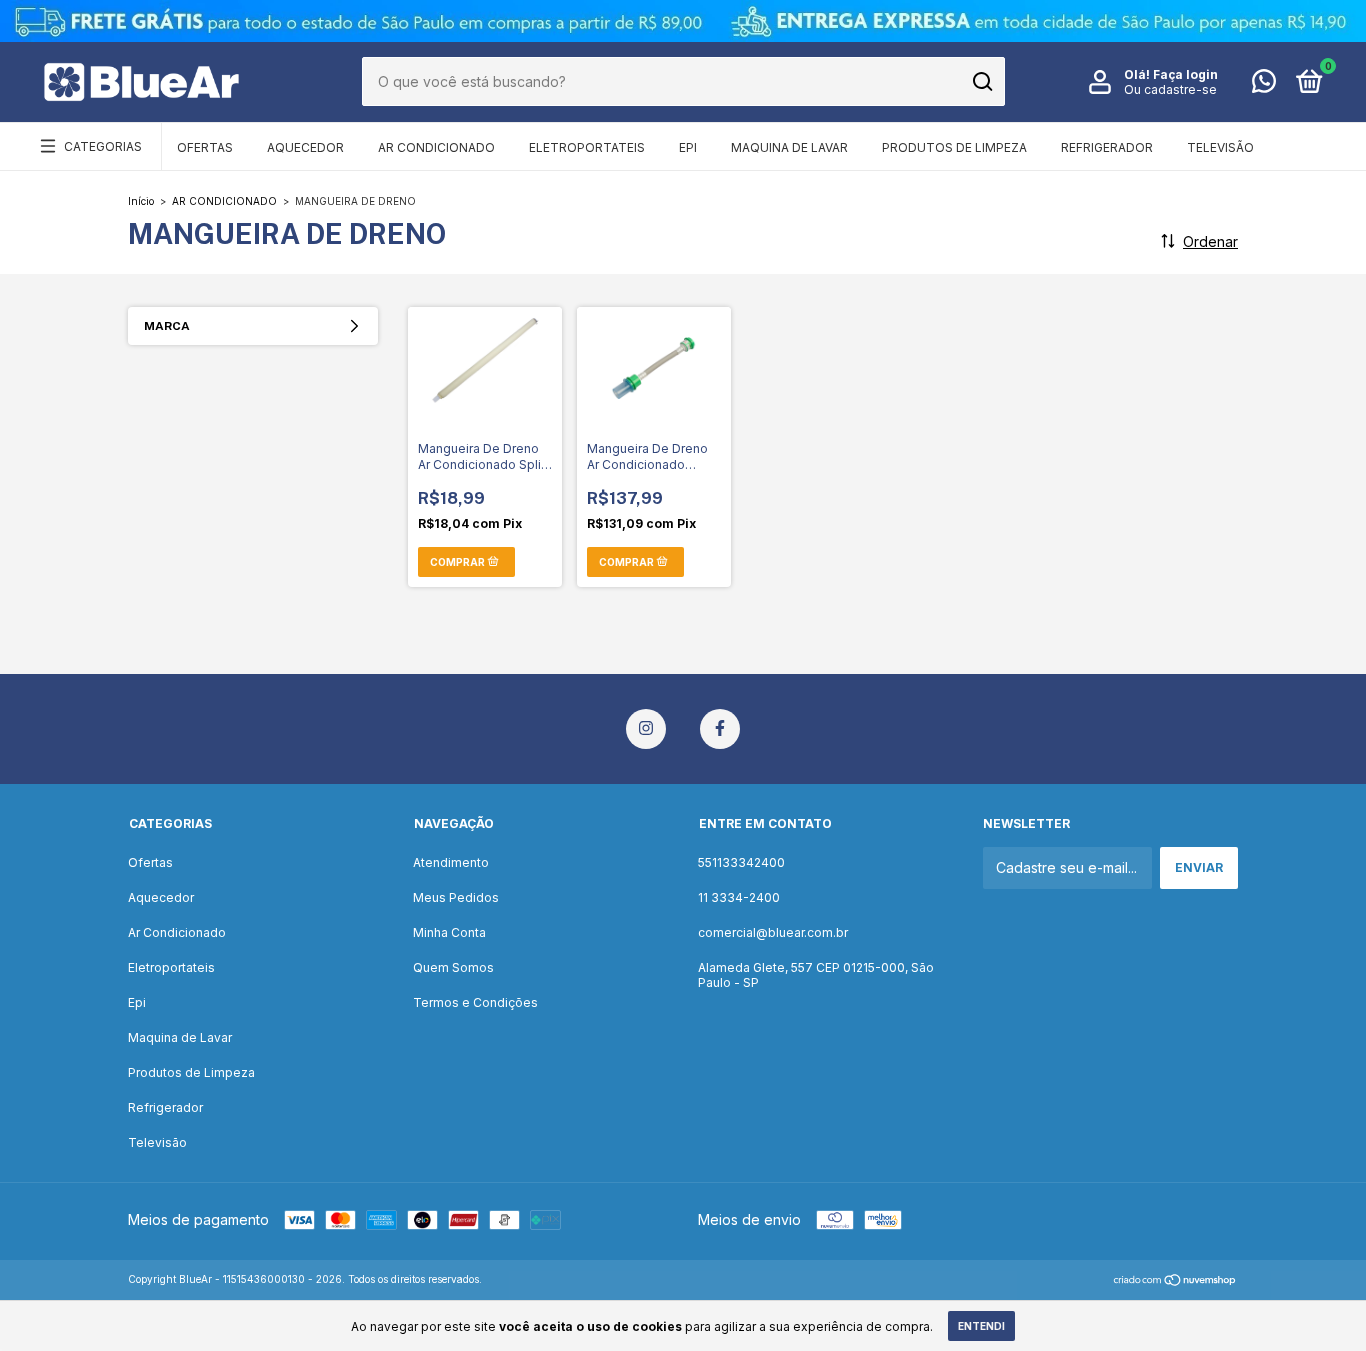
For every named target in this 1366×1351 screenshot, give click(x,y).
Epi (688, 147)
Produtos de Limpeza (954, 147)
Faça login (1185, 74)
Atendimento (451, 862)
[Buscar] (981, 82)
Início (141, 201)
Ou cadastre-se (1170, 89)
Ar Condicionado (436, 147)
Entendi (981, 1326)
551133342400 (741, 862)
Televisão (1220, 147)
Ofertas (205, 147)
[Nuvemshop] (1175, 1281)
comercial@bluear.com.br (773, 932)
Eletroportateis (587, 147)
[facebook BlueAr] (720, 729)
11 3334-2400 (739, 897)
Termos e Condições (475, 1002)
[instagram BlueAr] (646, 729)
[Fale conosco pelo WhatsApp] (1264, 85)
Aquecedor (305, 147)
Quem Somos (453, 967)
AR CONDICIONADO (224, 201)
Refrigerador (1107, 147)
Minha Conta (449, 932)
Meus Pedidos (456, 897)
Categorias (103, 146)
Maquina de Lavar (789, 147)
